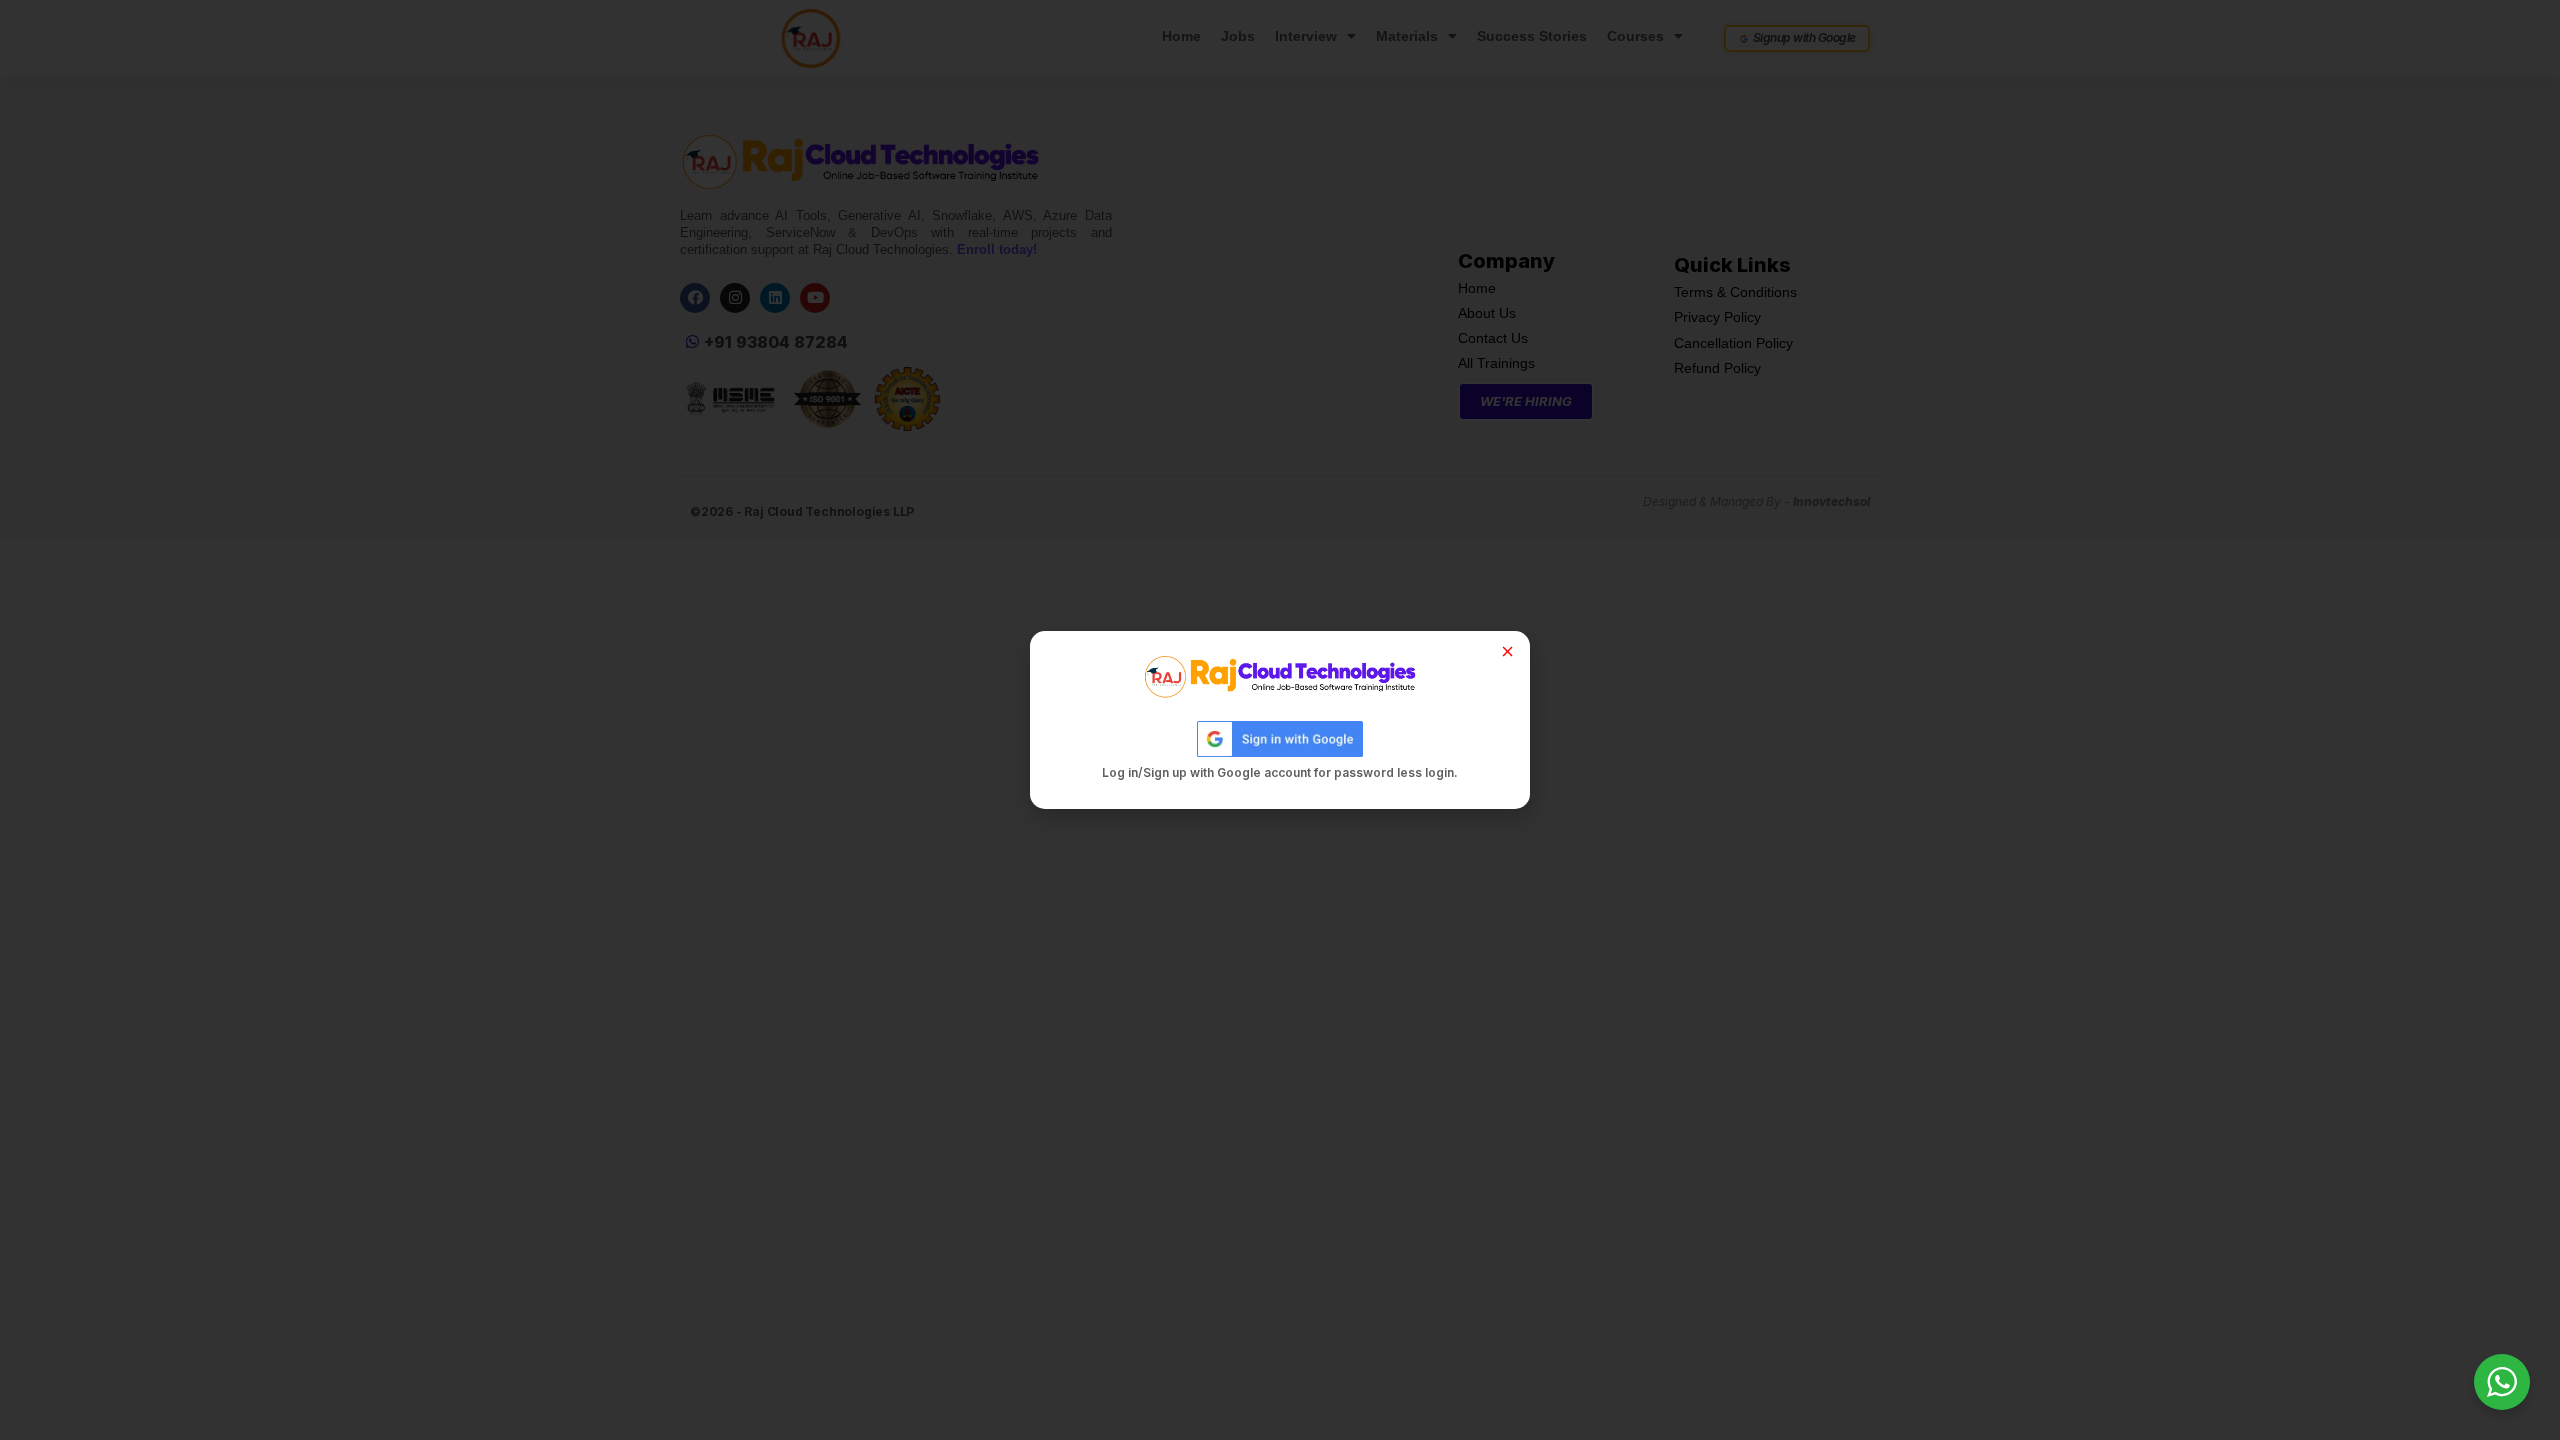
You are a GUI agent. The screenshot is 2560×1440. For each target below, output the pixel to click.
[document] (1280, 720)
